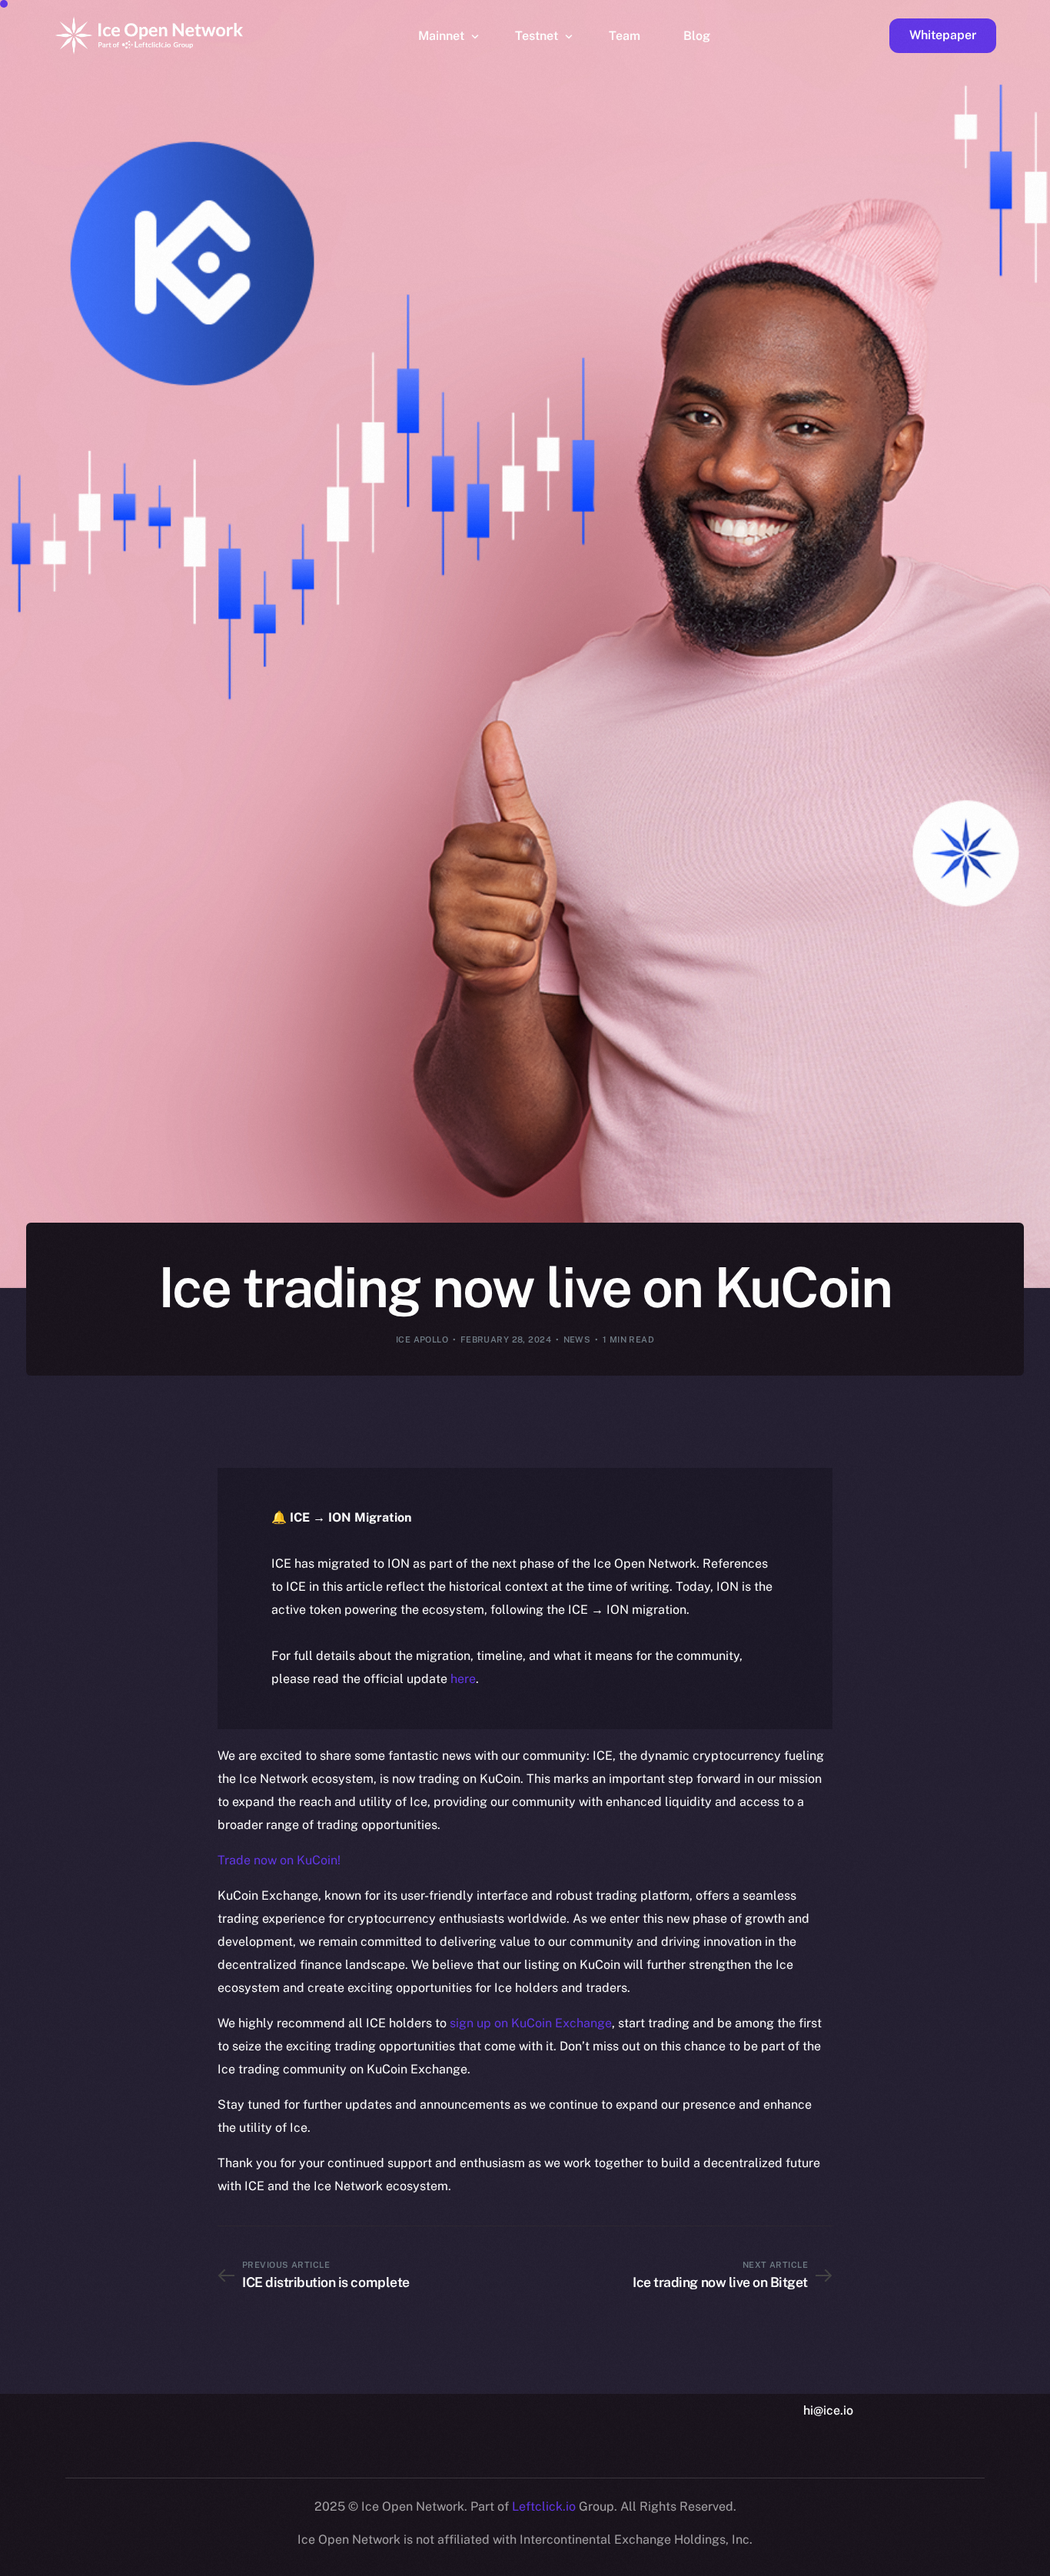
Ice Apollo (422, 1339)
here (463, 1679)
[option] (304, 2562)
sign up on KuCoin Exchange (531, 2023)
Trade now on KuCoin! (279, 1860)
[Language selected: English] (658, 2562)
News (577, 1339)
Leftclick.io (545, 2506)
